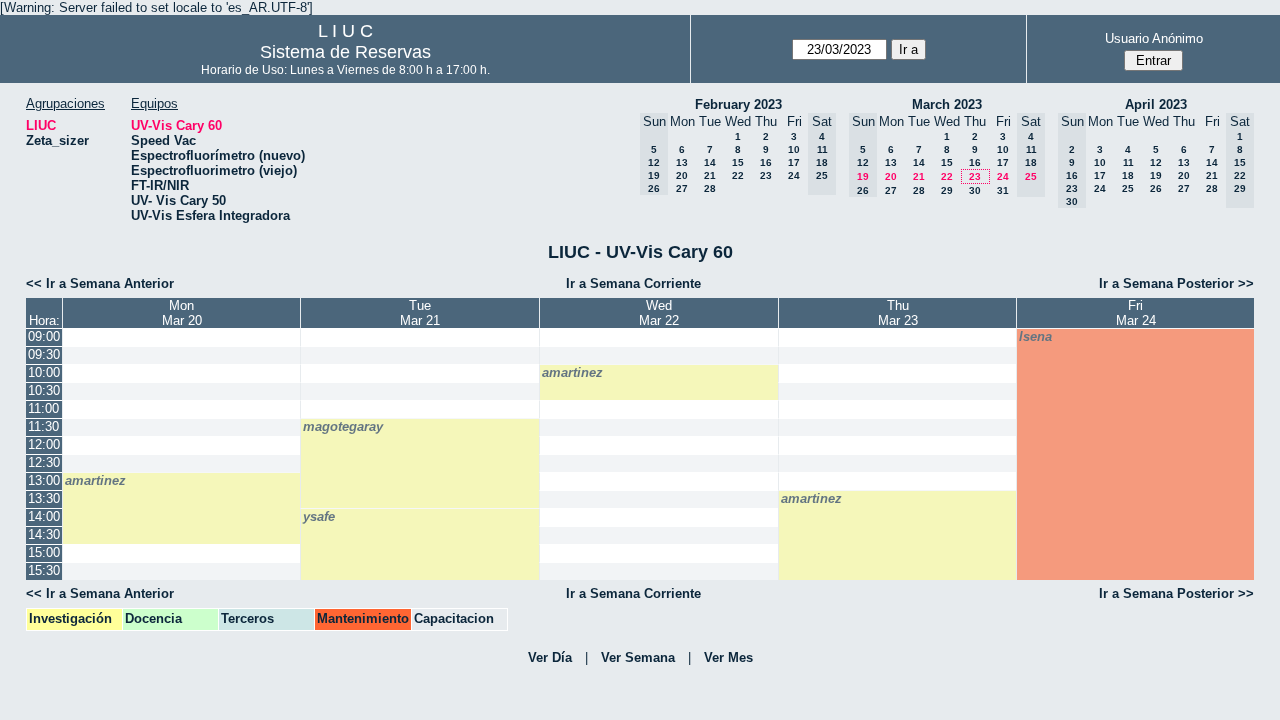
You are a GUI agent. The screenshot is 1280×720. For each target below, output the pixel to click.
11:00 (43, 408)
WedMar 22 (659, 313)
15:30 (44, 570)
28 (710, 188)
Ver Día (550, 657)
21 (710, 175)
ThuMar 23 (898, 313)
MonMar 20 (182, 313)
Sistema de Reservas (345, 52)
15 (738, 162)
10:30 (44, 390)
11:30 (43, 426)
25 (1128, 188)
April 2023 (1156, 104)
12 (1156, 162)
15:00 (44, 552)
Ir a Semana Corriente (633, 283)
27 (682, 188)
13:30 (44, 498)
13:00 (44, 480)
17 (794, 162)
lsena (1035, 336)
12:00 (44, 444)
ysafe (319, 516)
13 (682, 162)
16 (766, 162)
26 (1156, 188)
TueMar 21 (420, 313)
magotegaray (343, 426)
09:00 (44, 336)
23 (766, 175)
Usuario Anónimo (1154, 38)
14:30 (44, 534)
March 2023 (947, 104)
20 (682, 175)
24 (794, 175)
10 (794, 149)
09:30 (44, 354)
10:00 (44, 372)
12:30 (44, 462)
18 (1128, 175)
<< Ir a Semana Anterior (100, 283)
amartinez (572, 372)
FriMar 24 (1136, 313)
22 (738, 175)
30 (975, 190)
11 (1128, 162)
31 (1003, 190)
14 (710, 162)
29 (947, 190)
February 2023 (738, 104)
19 (1156, 175)
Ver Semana (638, 657)
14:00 (44, 516)
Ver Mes (728, 657)
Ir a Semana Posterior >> (1176, 283)
